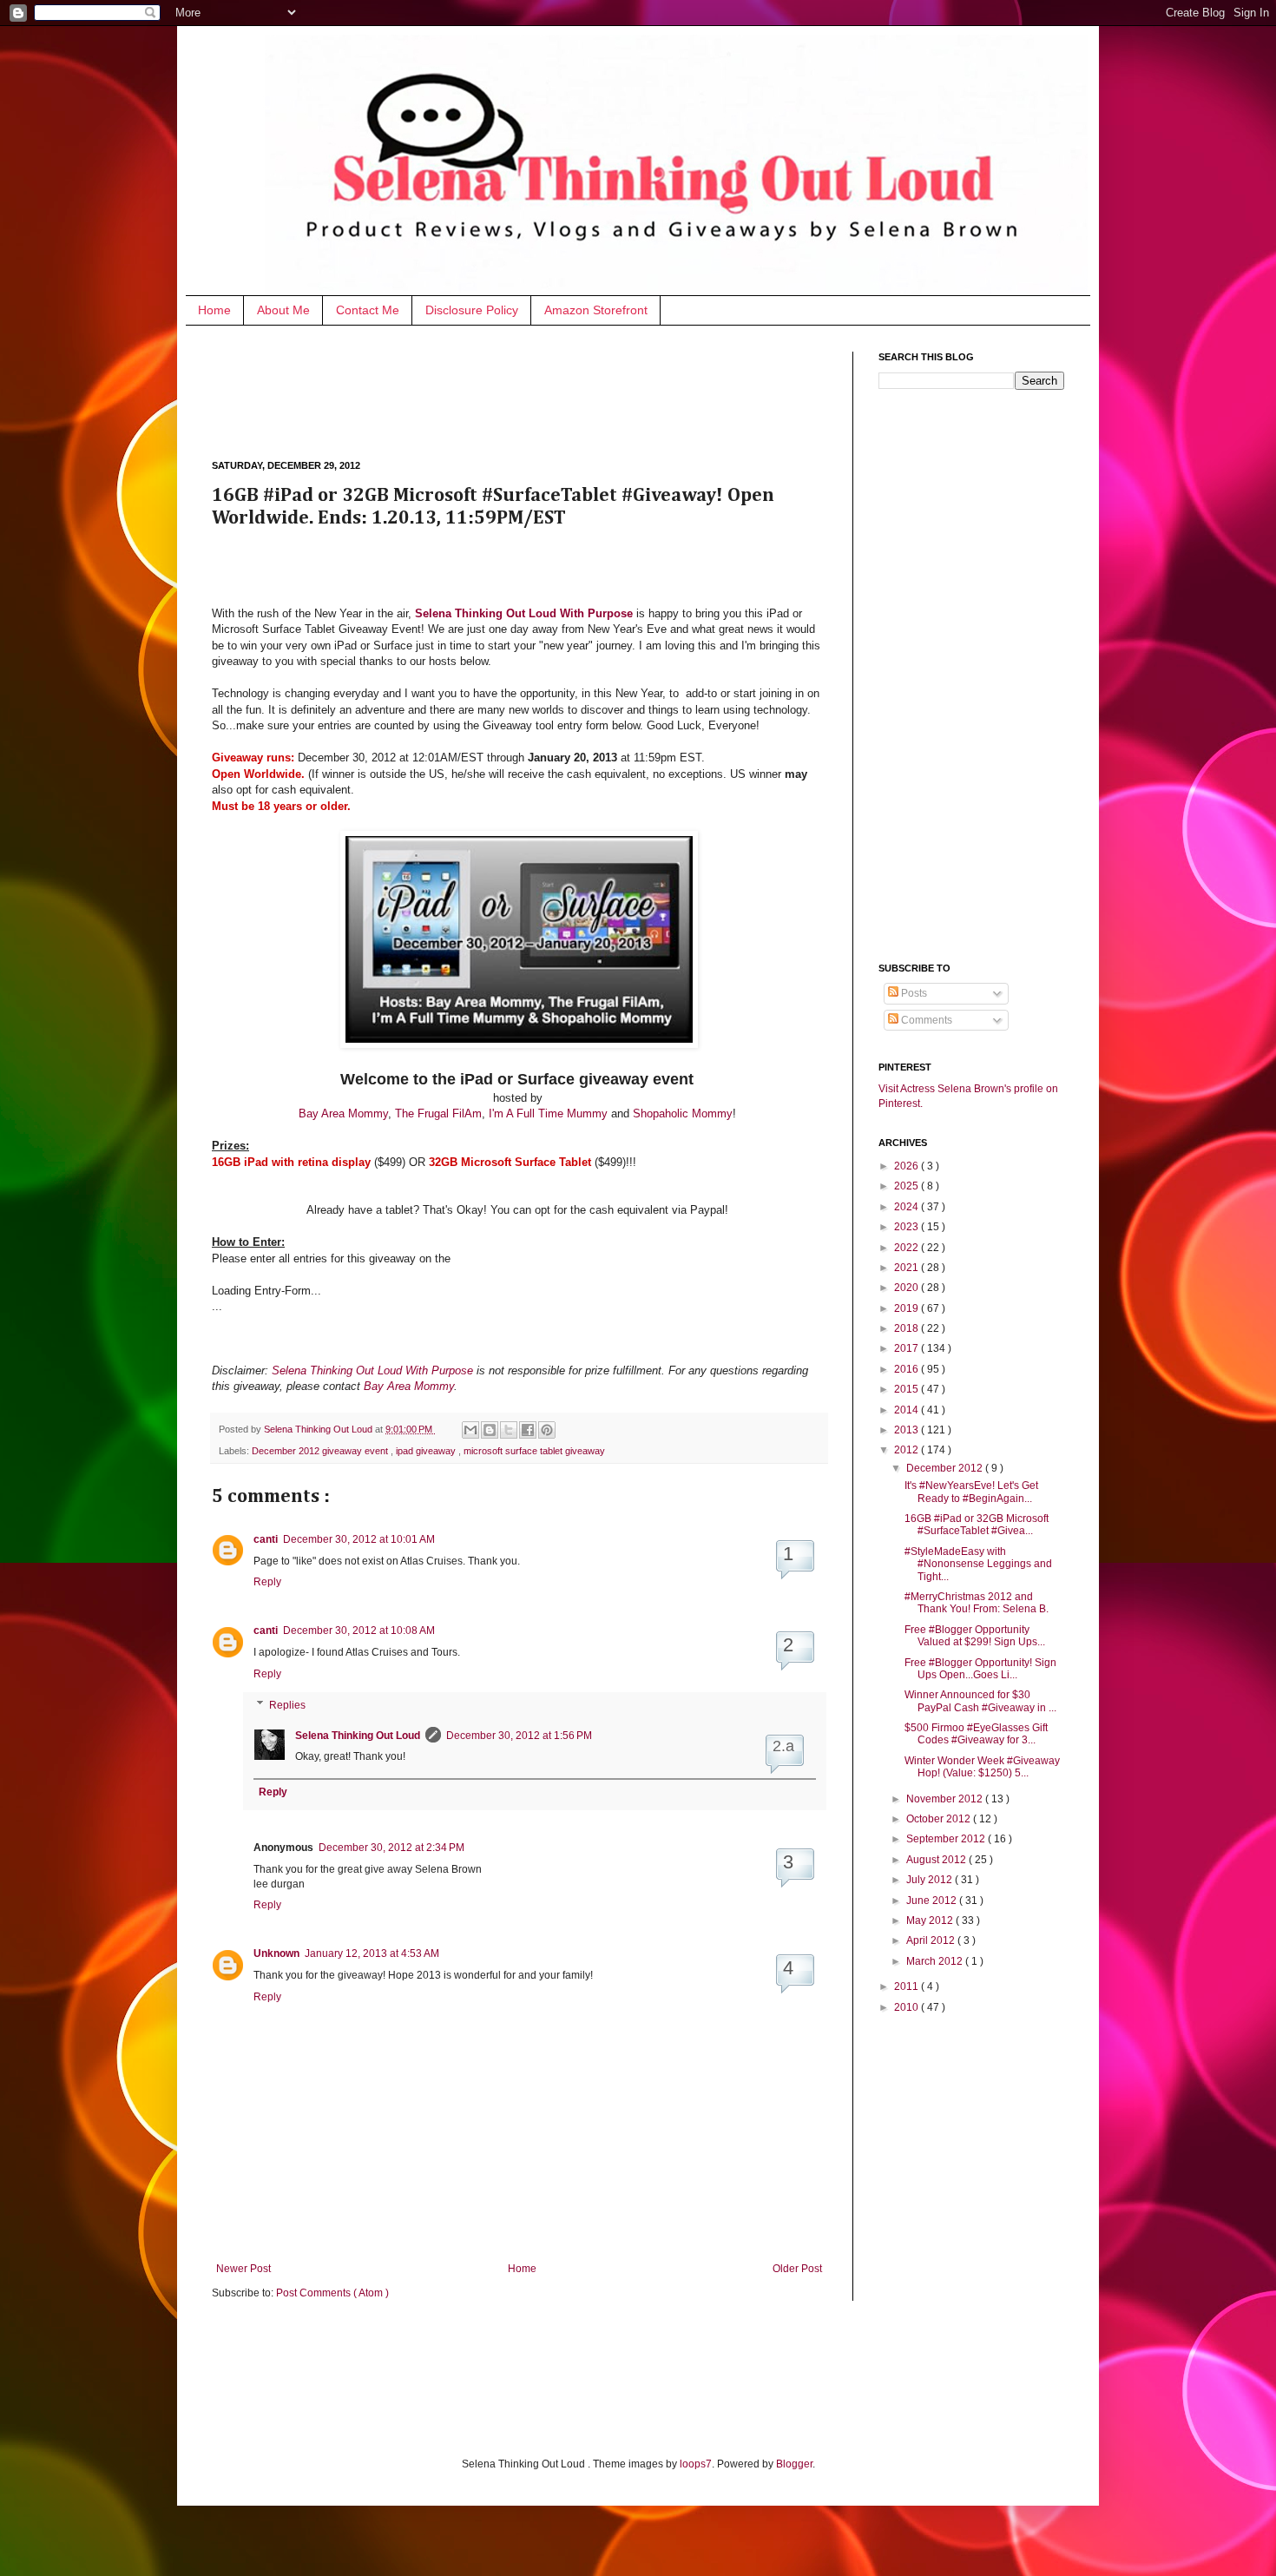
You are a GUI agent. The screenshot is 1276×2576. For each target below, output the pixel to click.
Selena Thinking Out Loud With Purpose (372, 1370)
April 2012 (932, 1940)
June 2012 (933, 1901)
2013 (908, 1430)
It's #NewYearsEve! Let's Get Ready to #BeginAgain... (971, 1492)
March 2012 (936, 1961)
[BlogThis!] (490, 1430)
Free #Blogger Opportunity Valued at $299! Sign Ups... (975, 1636)
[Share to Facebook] (528, 1430)
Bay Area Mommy (343, 1113)
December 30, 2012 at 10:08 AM (359, 1631)
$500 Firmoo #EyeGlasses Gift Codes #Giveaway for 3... (976, 1734)
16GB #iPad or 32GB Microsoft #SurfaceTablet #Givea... (977, 1525)
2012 (908, 1450)
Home (214, 310)
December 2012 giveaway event (321, 1451)
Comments (925, 1020)
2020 (908, 1288)
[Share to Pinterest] (547, 1430)
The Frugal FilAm (438, 1113)
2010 (908, 2007)
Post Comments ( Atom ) (332, 2293)
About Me (283, 310)
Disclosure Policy (472, 310)
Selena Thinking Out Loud (319, 1429)
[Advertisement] (528, 391)
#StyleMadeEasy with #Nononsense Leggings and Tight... (978, 1564)
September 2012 (947, 1839)
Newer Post (243, 2269)
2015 (908, 1389)
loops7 (696, 2464)
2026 (908, 1166)
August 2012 (937, 1860)
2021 (908, 1268)
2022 (908, 1248)
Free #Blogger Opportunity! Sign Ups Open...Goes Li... (980, 1669)
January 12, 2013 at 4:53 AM (372, 1953)
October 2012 (940, 1819)
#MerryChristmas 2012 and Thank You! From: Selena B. (977, 1603)
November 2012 (946, 1799)
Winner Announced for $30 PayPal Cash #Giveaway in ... (980, 1701)
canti (266, 1539)
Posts (913, 993)
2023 (908, 1227)
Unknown (276, 1953)
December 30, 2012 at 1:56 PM (519, 1736)
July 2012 (931, 1880)
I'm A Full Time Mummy (548, 1113)
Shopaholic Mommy (683, 1113)
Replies (287, 1705)
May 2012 (931, 1920)
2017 (908, 1348)
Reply (267, 1582)
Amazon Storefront (596, 310)
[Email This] (470, 1430)
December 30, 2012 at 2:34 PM (391, 1848)
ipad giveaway (427, 1451)
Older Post (797, 2269)
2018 (908, 1328)
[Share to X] (509, 1430)
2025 (908, 1186)
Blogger (794, 2464)
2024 (908, 1207)
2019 (908, 1308)
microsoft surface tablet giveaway (534, 1451)
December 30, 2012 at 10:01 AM (359, 1539)
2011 (908, 1986)
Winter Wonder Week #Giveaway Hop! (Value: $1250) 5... (982, 1767)
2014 (908, 1410)
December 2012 (946, 1468)
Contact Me (368, 310)
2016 (908, 1369)
